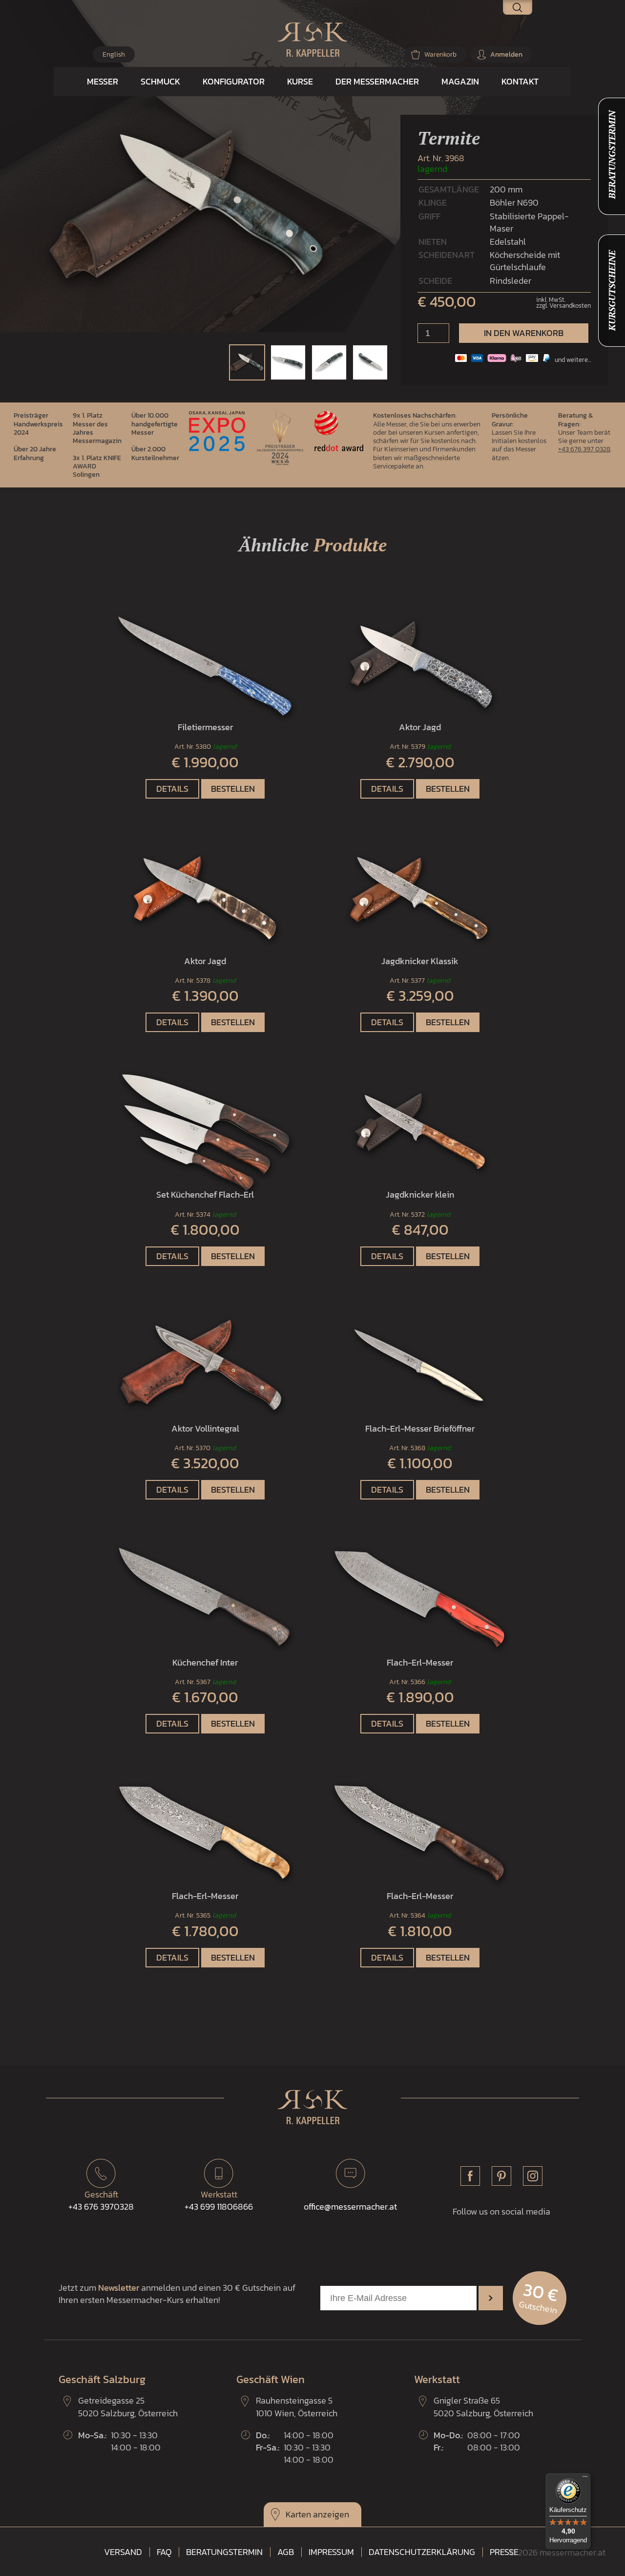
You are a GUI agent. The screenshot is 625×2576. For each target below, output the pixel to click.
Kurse (300, 81)
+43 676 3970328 (101, 2200)
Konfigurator (234, 81)
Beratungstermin (224, 2552)
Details (172, 789)
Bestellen (233, 789)
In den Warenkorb (524, 333)
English (114, 54)
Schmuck (160, 81)
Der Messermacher (377, 81)
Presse (504, 2552)
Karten (298, 2514)
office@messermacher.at (350, 2206)
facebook (470, 2176)
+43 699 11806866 (219, 2200)
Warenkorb (440, 54)
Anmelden (506, 54)
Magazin (460, 81)
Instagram (533, 2176)
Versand (123, 2552)
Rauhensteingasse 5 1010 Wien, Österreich (297, 2407)
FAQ (164, 2552)
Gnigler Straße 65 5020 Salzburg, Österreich (483, 2407)
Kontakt (520, 81)
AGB (286, 2552)
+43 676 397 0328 (584, 449)
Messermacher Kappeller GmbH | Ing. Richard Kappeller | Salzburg (312, 40)
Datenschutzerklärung (422, 2552)
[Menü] (585, 2479)
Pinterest (501, 2176)
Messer (103, 81)
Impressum (331, 2552)
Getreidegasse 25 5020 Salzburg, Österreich (128, 2407)
